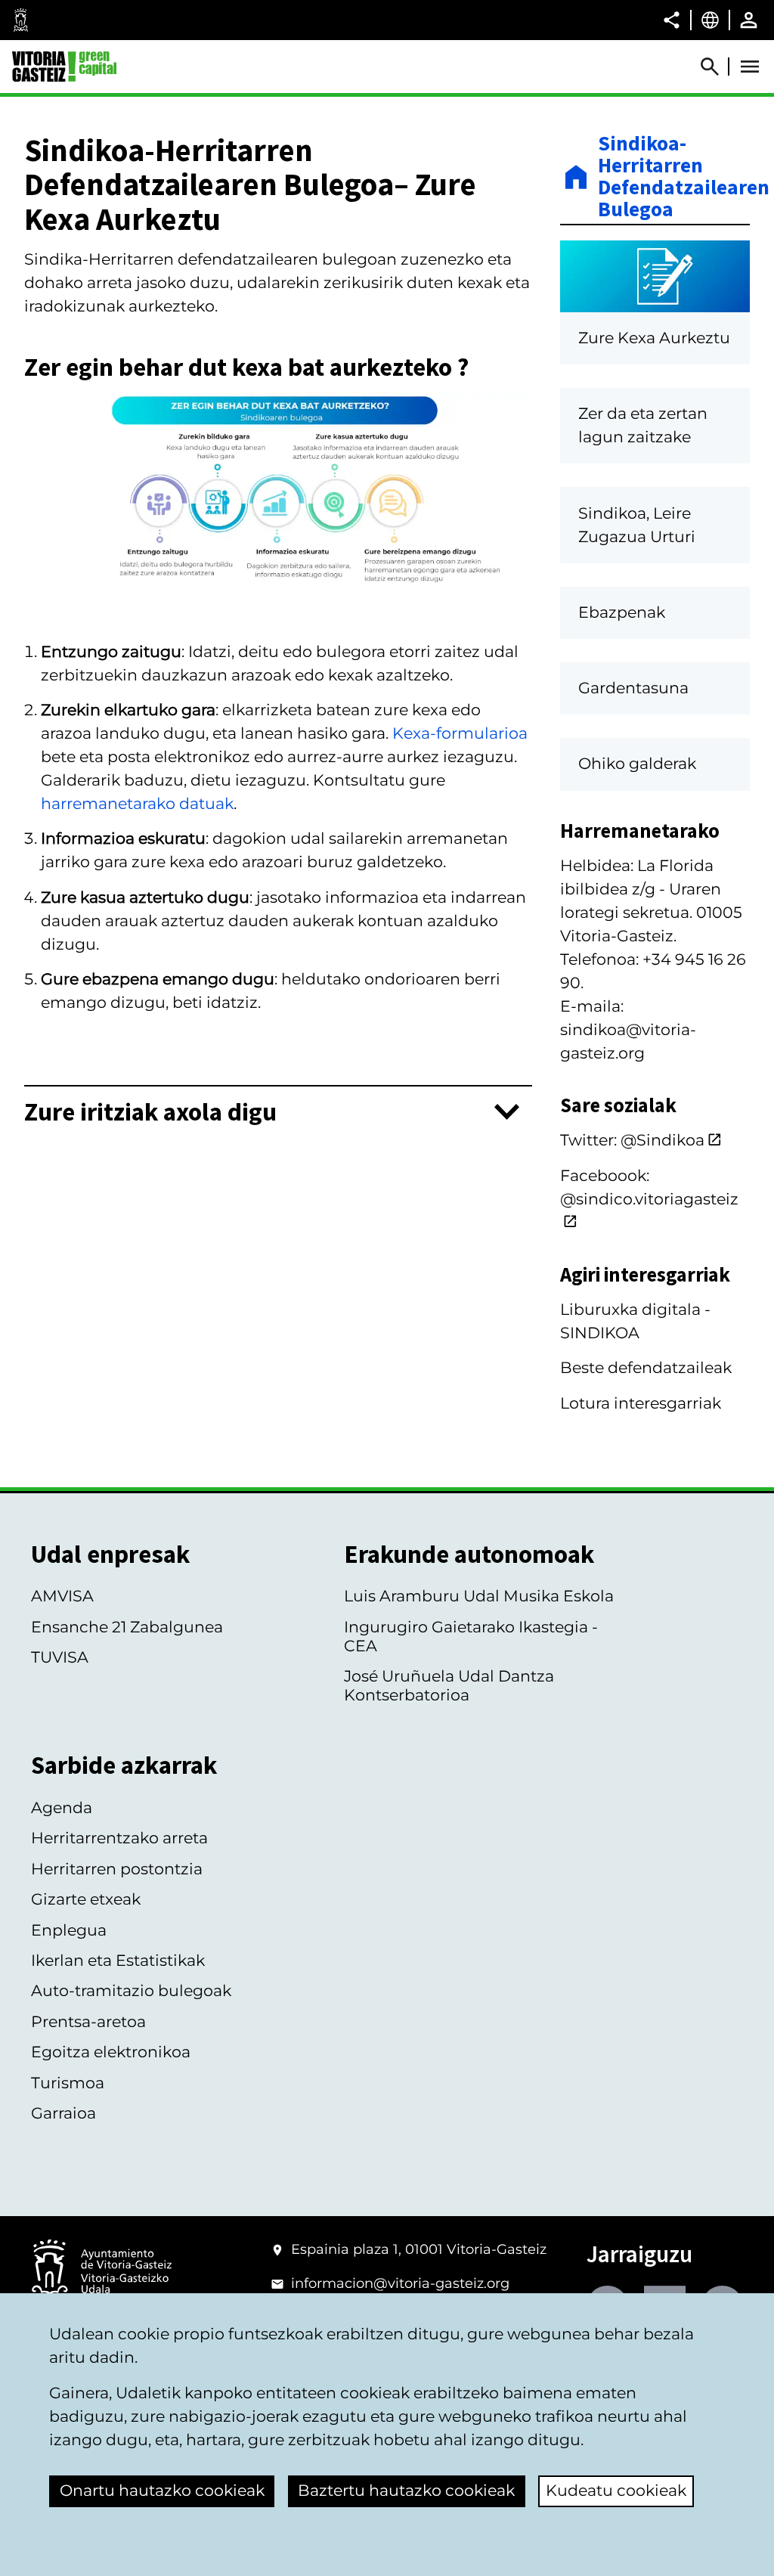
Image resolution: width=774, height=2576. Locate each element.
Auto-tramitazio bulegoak (131, 1990)
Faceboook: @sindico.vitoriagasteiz (649, 1187)
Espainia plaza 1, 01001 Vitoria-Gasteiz (419, 2249)
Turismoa (68, 2083)
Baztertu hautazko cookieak (406, 2490)
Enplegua (69, 1930)
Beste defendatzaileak (646, 1367)
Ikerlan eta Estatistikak (118, 1960)
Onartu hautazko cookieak (162, 2490)
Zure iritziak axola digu (150, 1111)
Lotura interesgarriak (641, 1403)
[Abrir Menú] (750, 67)
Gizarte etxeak (86, 1899)
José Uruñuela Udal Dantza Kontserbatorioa (449, 1685)
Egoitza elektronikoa (111, 2052)
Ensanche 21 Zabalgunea (127, 1627)
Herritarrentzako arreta (119, 1838)
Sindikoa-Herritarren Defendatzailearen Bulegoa (674, 177)
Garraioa (63, 2113)
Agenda (62, 1807)
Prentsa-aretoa (88, 2021)
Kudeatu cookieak (616, 2490)
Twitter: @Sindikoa (632, 1140)
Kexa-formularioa (460, 733)
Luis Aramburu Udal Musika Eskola (479, 1596)
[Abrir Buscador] (717, 67)
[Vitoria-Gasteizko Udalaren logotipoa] (101, 2272)
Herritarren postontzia (117, 1869)
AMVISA (62, 1596)
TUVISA (60, 1657)
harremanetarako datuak (137, 803)
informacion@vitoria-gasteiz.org (400, 2283)
